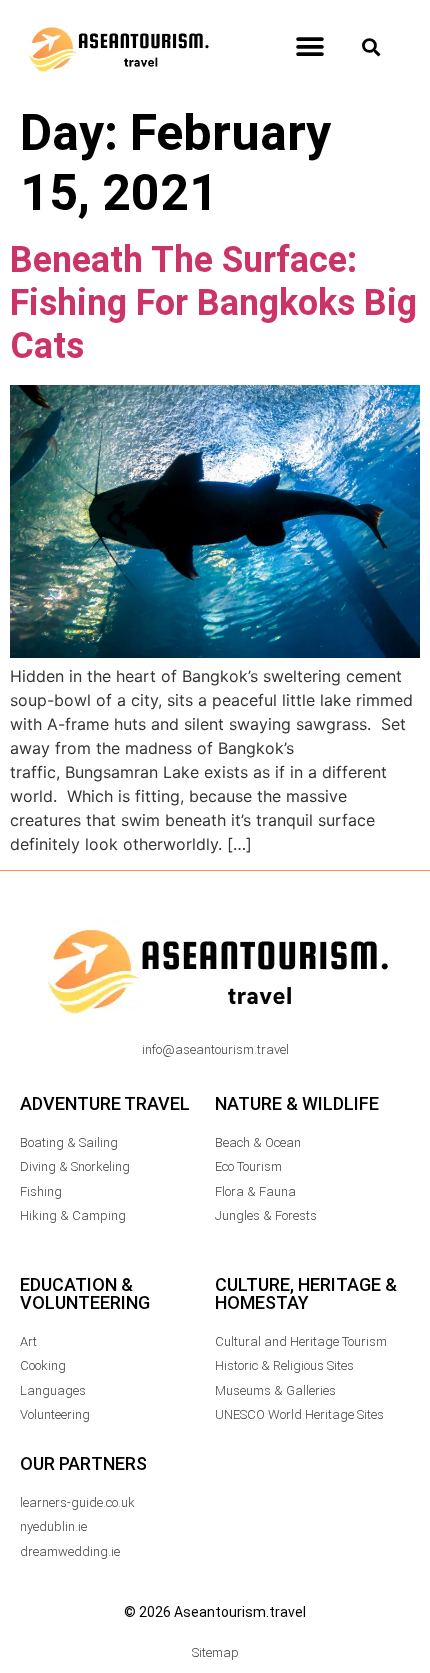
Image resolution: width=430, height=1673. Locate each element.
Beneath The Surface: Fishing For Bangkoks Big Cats (213, 303)
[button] (309, 47)
